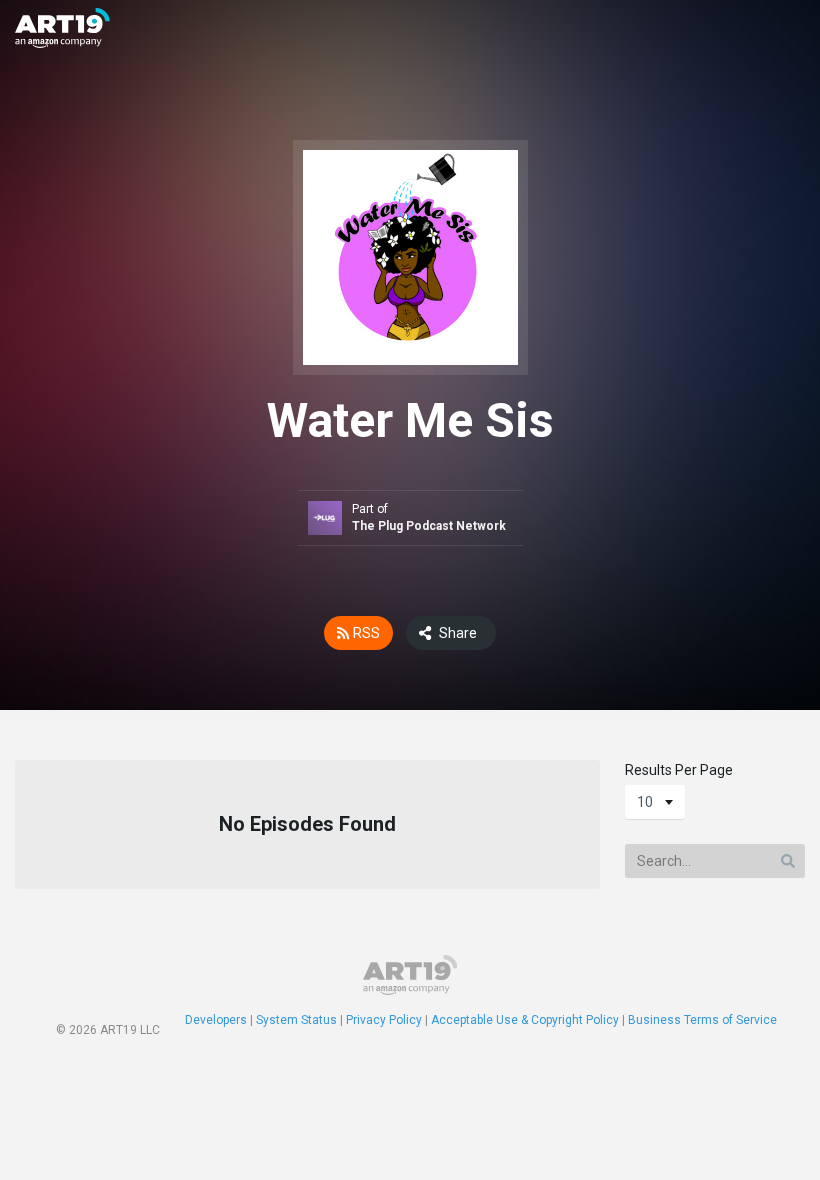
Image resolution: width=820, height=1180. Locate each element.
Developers (216, 1020)
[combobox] (655, 802)
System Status (296, 1020)
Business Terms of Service (702, 1020)
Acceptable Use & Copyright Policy (525, 1020)
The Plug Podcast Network (429, 526)
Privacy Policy (384, 1020)
